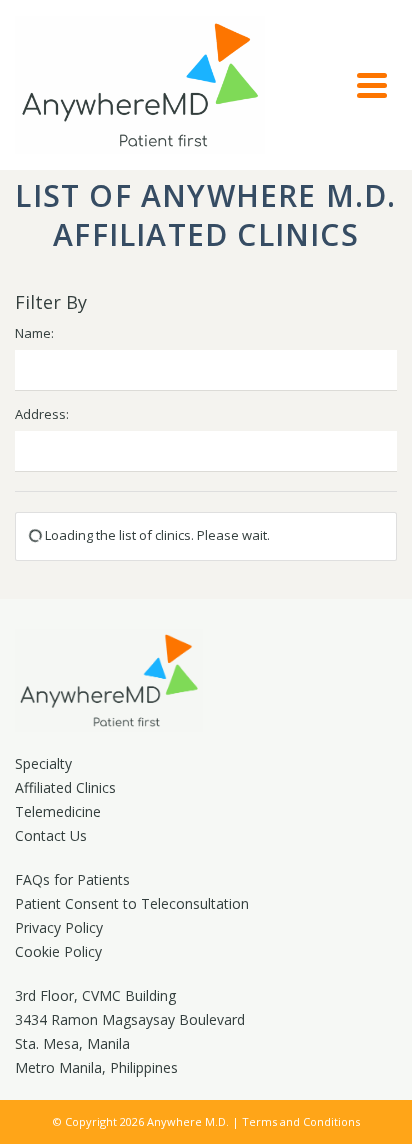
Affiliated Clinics (65, 787)
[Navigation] (372, 85)
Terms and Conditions (301, 1121)
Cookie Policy (58, 951)
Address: (42, 414)
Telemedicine (58, 811)
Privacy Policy (59, 927)
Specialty (43, 763)
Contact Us (51, 835)
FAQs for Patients (72, 879)
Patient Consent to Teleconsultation (132, 903)
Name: (34, 333)
